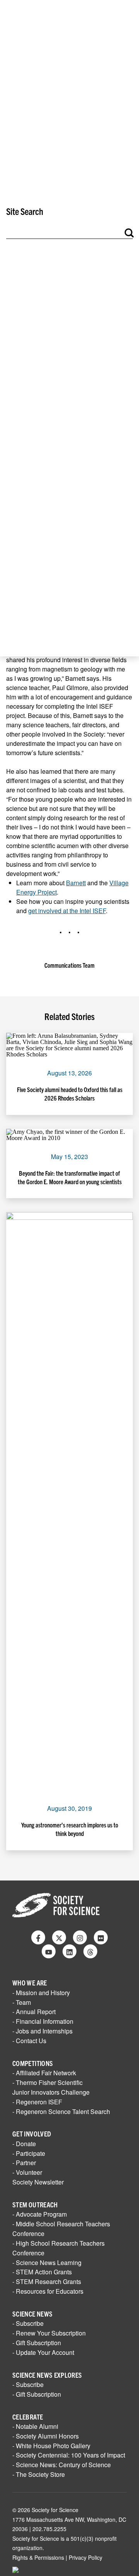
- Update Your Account (43, 2352)
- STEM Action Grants (42, 2272)
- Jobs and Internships (42, 2031)
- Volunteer (27, 2172)
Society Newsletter (38, 2182)
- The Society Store (39, 2474)
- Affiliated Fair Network (44, 2073)
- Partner (24, 2163)
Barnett (76, 883)
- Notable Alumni (35, 2426)
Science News (32, 2314)
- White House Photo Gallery (51, 2446)
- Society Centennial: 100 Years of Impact (69, 2455)
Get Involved (32, 2134)
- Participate (29, 2153)
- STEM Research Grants (47, 2281)
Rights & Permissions (38, 2557)
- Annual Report (34, 2012)
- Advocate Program (40, 2214)
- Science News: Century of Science (62, 2465)
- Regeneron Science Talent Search (61, 2111)
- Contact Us (29, 2041)
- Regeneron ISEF (37, 2102)
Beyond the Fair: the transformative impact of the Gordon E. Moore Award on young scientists (70, 1177)
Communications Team (69, 965)
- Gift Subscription (37, 2343)
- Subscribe (28, 2323)
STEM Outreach (35, 2204)
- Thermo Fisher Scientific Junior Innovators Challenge (51, 2087)
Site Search (25, 211)
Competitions (33, 2063)
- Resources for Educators (48, 2291)
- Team (22, 2002)
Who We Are (30, 1983)
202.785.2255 (49, 2529)
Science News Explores (47, 2375)
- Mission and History (41, 1993)
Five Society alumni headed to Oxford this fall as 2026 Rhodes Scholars (70, 1094)
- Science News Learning (47, 2263)
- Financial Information (43, 2021)
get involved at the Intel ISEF (67, 911)
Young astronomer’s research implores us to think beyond (70, 1829)
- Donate (24, 2144)
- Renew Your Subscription (49, 2333)
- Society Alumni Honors (46, 2436)
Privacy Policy (86, 2557)
